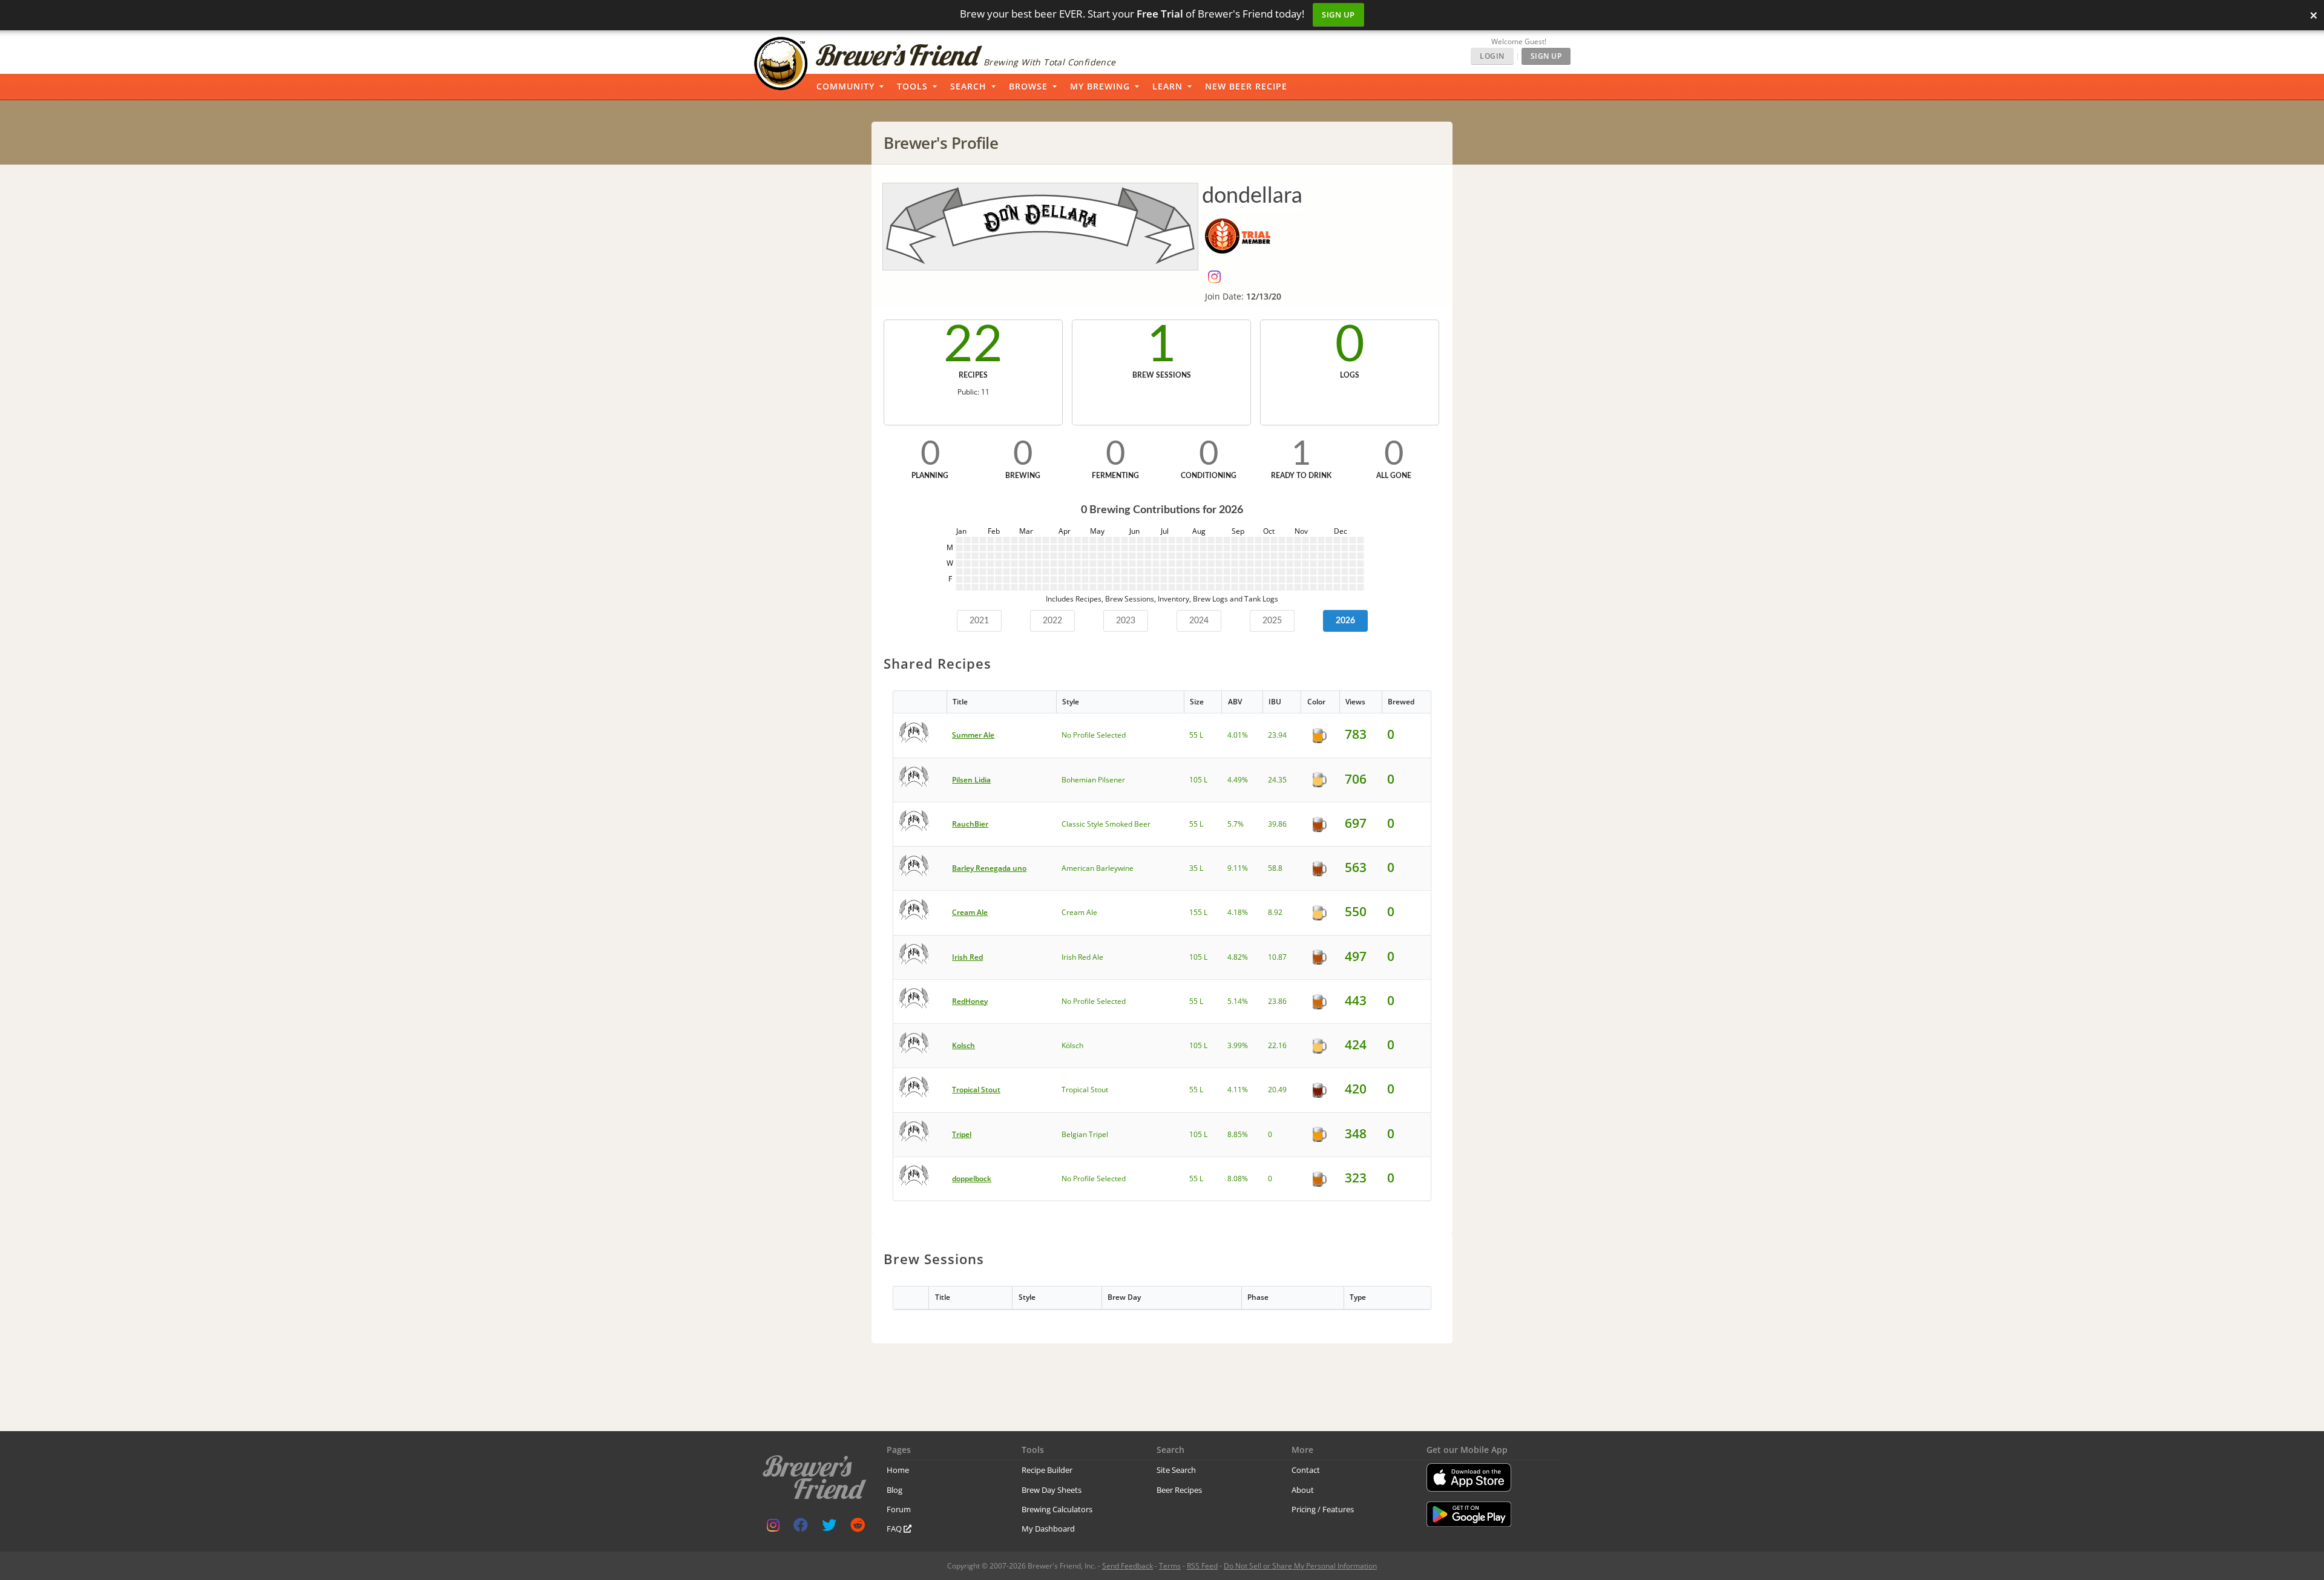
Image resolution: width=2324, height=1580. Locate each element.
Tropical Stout (1085, 1090)
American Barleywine (1098, 868)
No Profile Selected (1094, 735)
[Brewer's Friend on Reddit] (858, 1528)
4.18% (1238, 912)
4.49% (1238, 780)
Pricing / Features (1323, 1509)
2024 (1199, 621)
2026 (1345, 621)
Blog (894, 1490)
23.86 (1277, 1001)
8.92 (1275, 912)
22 (973, 346)
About (1303, 1490)
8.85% (1238, 1134)
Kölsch (1072, 1045)
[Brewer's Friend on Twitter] (829, 1528)
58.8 (1275, 868)
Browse (1028, 86)
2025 (1272, 621)
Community (845, 86)
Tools (912, 86)
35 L (1196, 868)
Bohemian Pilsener (1093, 780)
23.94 (1277, 735)
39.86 (1277, 824)
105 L (1198, 780)
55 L (1196, 735)
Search (968, 86)
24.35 (1277, 780)
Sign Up (1338, 15)
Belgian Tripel (1085, 1134)
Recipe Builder (1047, 1470)
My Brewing (1100, 86)
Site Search (1176, 1470)
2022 (1052, 621)
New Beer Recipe (1246, 86)
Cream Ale (1079, 912)
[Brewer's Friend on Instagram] (773, 1528)
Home (898, 1470)
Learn (1167, 86)
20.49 (1277, 1090)
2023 (1126, 621)
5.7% (1236, 824)
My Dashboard (1048, 1529)
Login (1492, 56)
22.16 (1277, 1045)
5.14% (1238, 1001)
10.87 (1277, 957)
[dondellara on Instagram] (1217, 279)
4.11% (1238, 1090)
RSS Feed (1202, 1566)
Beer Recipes (1179, 1490)
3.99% (1238, 1045)
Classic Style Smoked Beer (1106, 824)
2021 (979, 621)
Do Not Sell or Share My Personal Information (1300, 1566)
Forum (899, 1509)
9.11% (1238, 868)
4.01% (1238, 735)
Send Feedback (1128, 1566)
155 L (1198, 912)
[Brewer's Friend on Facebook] (801, 1528)
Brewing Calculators (1057, 1509)
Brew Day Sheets (1052, 1490)
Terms (1170, 1566)
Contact (1306, 1470)
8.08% (1238, 1178)
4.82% (1238, 957)
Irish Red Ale (1082, 957)
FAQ (895, 1529)
